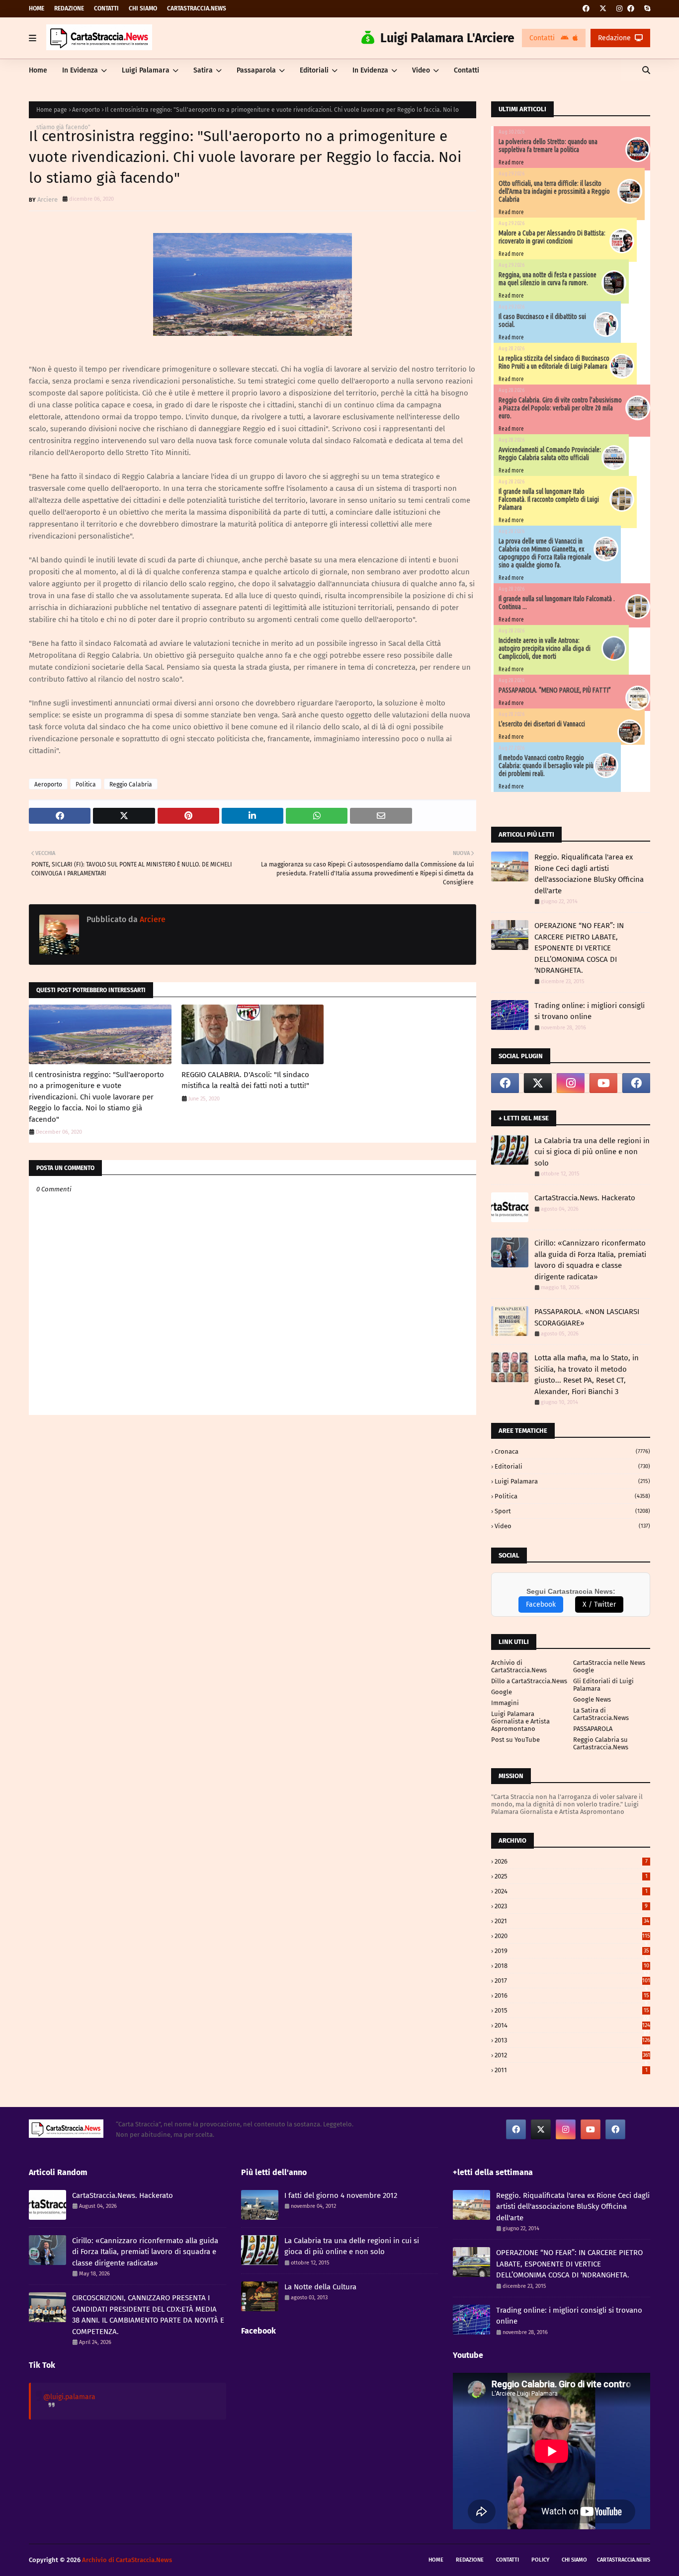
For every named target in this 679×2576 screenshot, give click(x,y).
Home (37, 8)
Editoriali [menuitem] (314, 70)
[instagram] (619, 9)
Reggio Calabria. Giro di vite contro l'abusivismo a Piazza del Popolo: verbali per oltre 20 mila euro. (560, 408)
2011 (571, 2070)
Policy (540, 2560)
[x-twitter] (603, 9)
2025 (571, 1876)
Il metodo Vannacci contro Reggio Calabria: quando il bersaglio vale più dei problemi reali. (546, 766)
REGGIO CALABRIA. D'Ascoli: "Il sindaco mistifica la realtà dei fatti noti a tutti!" (245, 1080)
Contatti (106, 8)
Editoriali (572, 1466)
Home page (52, 110)
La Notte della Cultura (320, 2287)
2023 (571, 1906)
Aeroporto (86, 110)
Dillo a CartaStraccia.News (529, 1681)
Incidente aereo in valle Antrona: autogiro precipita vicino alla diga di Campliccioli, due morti (545, 648)
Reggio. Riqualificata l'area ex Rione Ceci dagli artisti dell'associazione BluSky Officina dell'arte (589, 874)
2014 (572, 2025)
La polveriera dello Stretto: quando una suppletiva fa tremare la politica (548, 146)
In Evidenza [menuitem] (80, 70)
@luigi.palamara (69, 2397)
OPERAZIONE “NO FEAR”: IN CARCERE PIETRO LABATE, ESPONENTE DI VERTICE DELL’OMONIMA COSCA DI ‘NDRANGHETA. (579, 948)
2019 (572, 1951)
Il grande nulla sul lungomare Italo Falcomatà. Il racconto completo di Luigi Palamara (549, 499)
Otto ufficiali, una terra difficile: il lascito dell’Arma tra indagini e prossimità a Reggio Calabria (554, 191)
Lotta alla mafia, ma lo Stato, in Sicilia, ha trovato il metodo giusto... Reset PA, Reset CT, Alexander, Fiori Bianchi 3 (587, 1375)
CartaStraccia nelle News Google (609, 1666)
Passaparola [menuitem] (256, 70)
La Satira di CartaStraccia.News (601, 1714)
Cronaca (572, 1451)
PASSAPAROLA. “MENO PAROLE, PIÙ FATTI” (555, 690)
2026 (571, 1861)
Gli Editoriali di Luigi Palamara (603, 1685)
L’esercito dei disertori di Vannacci (542, 724)
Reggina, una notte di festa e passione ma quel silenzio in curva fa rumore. (548, 279)
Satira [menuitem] (203, 70)
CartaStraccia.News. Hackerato (585, 1198)
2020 (572, 1936)
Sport (572, 1511)
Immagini (505, 1703)
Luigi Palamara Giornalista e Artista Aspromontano (520, 1721)
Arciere (47, 199)
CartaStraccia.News (197, 8)
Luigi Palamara (572, 1481)
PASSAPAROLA (593, 1729)
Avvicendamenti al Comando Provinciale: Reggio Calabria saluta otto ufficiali (550, 454)
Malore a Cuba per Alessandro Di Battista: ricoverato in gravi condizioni (552, 237)
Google (502, 1692)
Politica (86, 784)
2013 (572, 2040)
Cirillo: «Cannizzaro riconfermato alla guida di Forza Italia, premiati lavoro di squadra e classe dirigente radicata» (590, 1260)
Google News (592, 1699)
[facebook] (586, 9)
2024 (571, 1891)
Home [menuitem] (38, 70)
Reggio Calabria (131, 784)
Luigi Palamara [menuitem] (146, 70)
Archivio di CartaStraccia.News (519, 1666)
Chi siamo (143, 8)
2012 (572, 2055)
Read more (511, 162)
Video (572, 1526)
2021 (572, 1921)
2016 (572, 1995)
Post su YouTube (515, 1740)
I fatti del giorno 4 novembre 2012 (341, 2195)
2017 (572, 1981)
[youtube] (603, 1083)
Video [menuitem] (421, 70)
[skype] (646, 9)
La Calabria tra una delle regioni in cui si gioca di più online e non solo (592, 1152)
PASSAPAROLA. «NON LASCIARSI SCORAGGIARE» (587, 1317)
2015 (572, 2010)
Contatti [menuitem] (467, 70)
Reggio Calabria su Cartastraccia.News (601, 1743)
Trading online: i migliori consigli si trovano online (590, 1011)
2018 (572, 1966)
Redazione (69, 8)
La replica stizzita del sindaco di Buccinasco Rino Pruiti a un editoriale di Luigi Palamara (554, 362)
